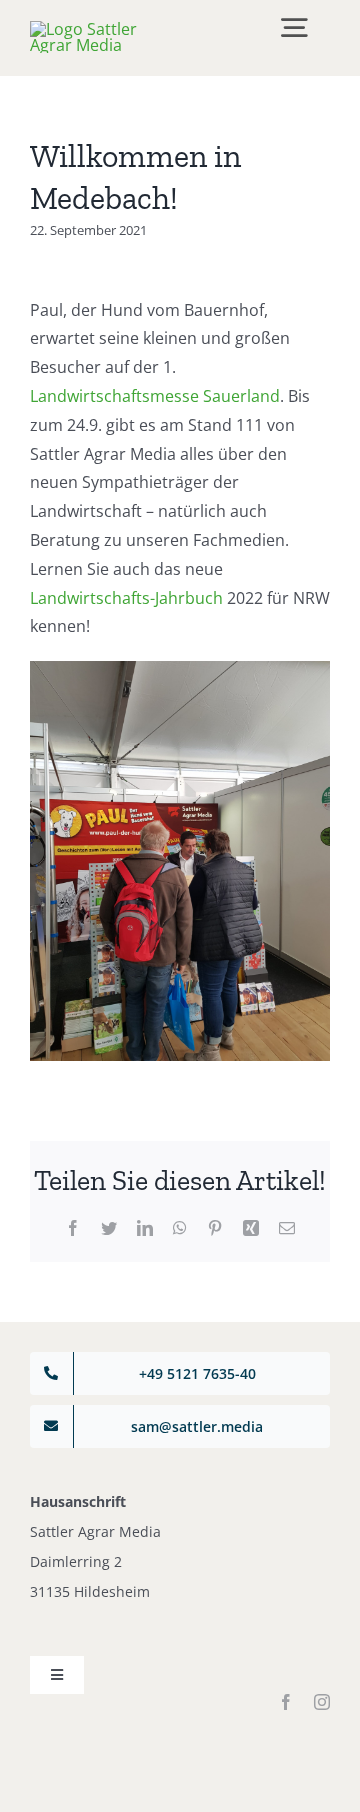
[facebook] (286, 1702)
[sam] (102, 29)
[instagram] (322, 1702)
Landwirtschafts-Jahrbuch (126, 598)
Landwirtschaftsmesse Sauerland (155, 396)
